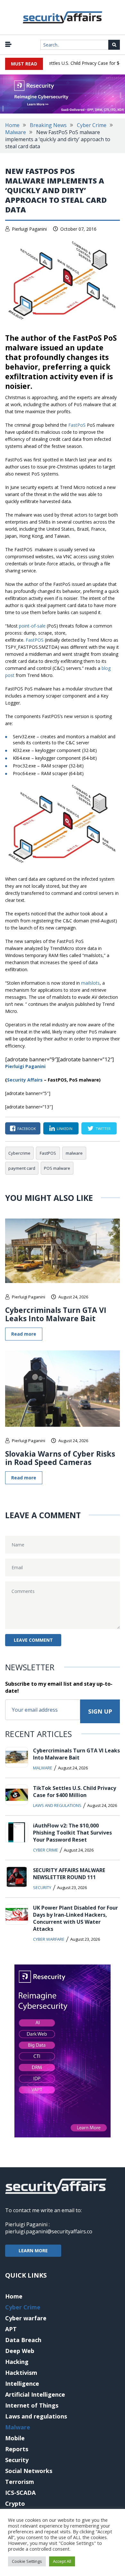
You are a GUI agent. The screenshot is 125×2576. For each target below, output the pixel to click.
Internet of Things (32, 2405)
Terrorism (20, 2482)
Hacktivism (21, 2373)
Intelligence (22, 2383)
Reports (17, 2449)
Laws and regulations (57, 1805)
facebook (27, 1129)
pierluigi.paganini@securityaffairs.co (49, 2231)
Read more (24, 1334)
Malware (16, 132)
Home (12, 125)
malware (74, 1153)
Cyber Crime (92, 125)
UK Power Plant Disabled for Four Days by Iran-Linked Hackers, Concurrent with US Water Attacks (75, 1918)
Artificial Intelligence (35, 2394)
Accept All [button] (62, 2561)
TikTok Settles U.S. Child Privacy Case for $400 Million (75, 1792)
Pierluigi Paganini (29, 229)
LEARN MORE (33, 2251)
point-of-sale (32, 626)
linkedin (65, 1129)
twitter (103, 1129)
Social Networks (29, 2471)
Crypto (15, 2503)
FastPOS (35, 640)
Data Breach (23, 2340)
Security (42, 1887)
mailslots (90, 983)
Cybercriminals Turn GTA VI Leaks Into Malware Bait (56, 1314)
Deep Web (20, 2351)
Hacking (17, 2362)
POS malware (57, 1168)
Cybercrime (19, 1153)
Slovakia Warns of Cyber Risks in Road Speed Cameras (60, 1458)
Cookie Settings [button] (27, 2561)
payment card (22, 1168)
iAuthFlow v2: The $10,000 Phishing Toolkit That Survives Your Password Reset (72, 1833)
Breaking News (48, 125)
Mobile (15, 2438)
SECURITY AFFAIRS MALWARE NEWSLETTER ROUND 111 (69, 1874)
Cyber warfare (49, 1939)
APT (11, 2329)
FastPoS (77, 425)
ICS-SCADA (20, 2493)
